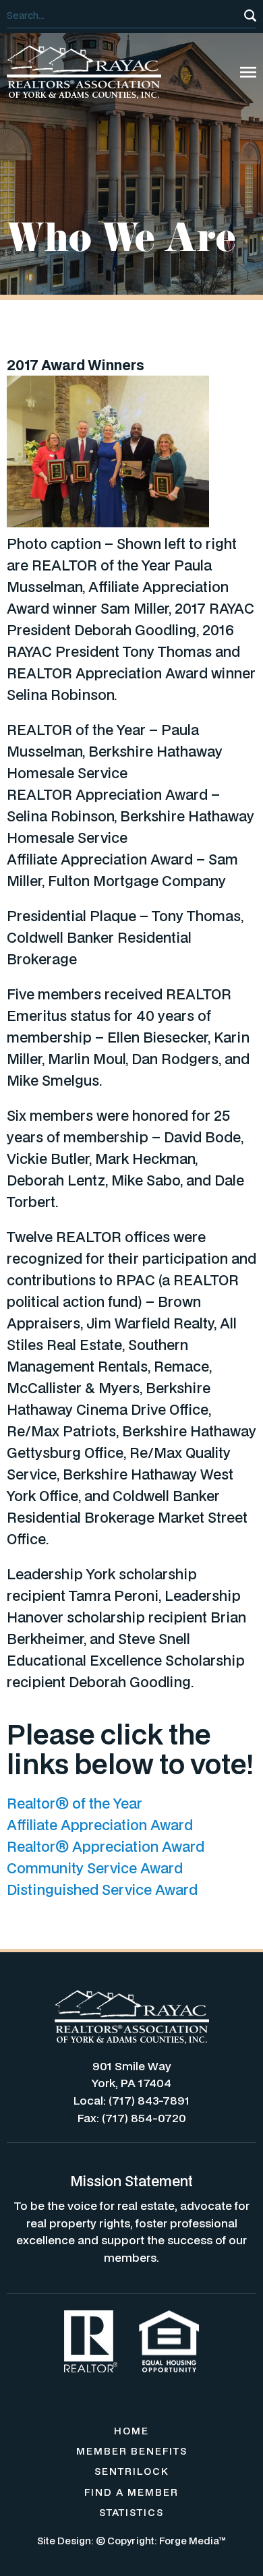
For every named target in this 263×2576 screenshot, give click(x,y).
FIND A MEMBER (131, 2492)
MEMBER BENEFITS (132, 2451)
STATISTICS (131, 2512)
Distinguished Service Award (102, 1890)
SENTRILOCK (132, 2471)
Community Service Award (95, 1868)
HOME (131, 2431)
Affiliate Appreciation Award (100, 1825)
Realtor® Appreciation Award (106, 1846)
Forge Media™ (193, 2541)
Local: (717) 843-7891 (131, 2100)
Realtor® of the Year (75, 1803)
